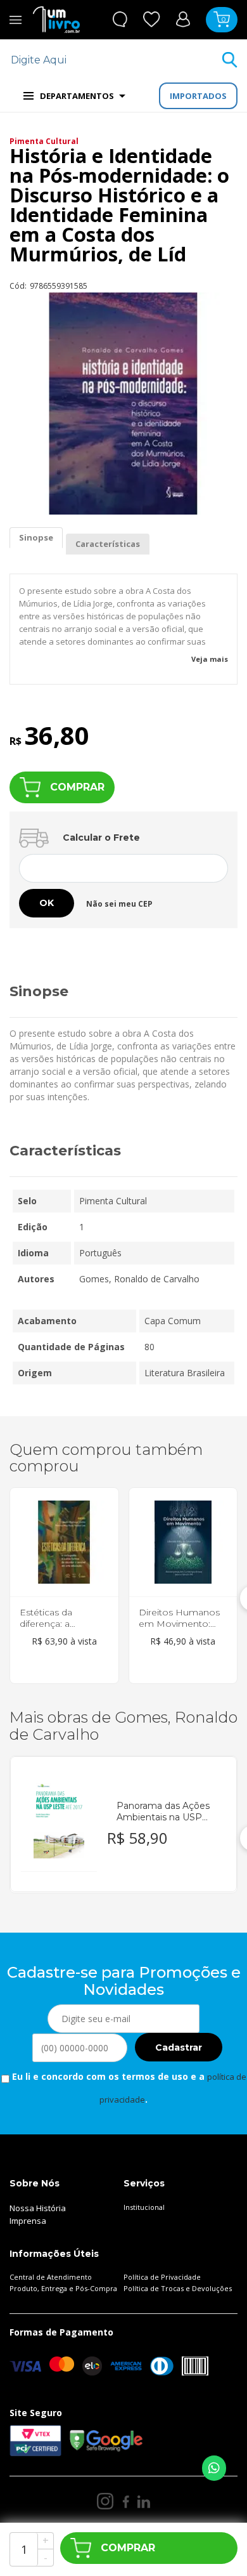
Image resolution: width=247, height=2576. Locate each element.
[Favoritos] (152, 19)
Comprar (77, 787)
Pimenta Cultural (44, 141)
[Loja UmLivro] (56, 20)
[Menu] (16, 20)
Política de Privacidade (162, 2277)
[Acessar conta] (183, 19)
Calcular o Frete (101, 838)
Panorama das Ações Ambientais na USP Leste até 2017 (163, 1811)
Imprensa (28, 2221)
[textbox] (116, 60)
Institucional (144, 2207)
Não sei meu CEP (119, 904)
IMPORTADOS (198, 96)
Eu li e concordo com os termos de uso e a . (128, 2088)
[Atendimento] (120, 19)
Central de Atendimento (51, 2277)
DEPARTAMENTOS (77, 96)
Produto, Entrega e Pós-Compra (63, 2288)
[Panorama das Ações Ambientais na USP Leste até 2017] (59, 1819)
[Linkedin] (144, 2501)
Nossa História (38, 2208)
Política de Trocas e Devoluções (178, 2288)
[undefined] (123, 404)
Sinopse (36, 537)
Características (108, 544)
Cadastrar (179, 2047)
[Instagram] (105, 2501)
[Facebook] (126, 2501)
